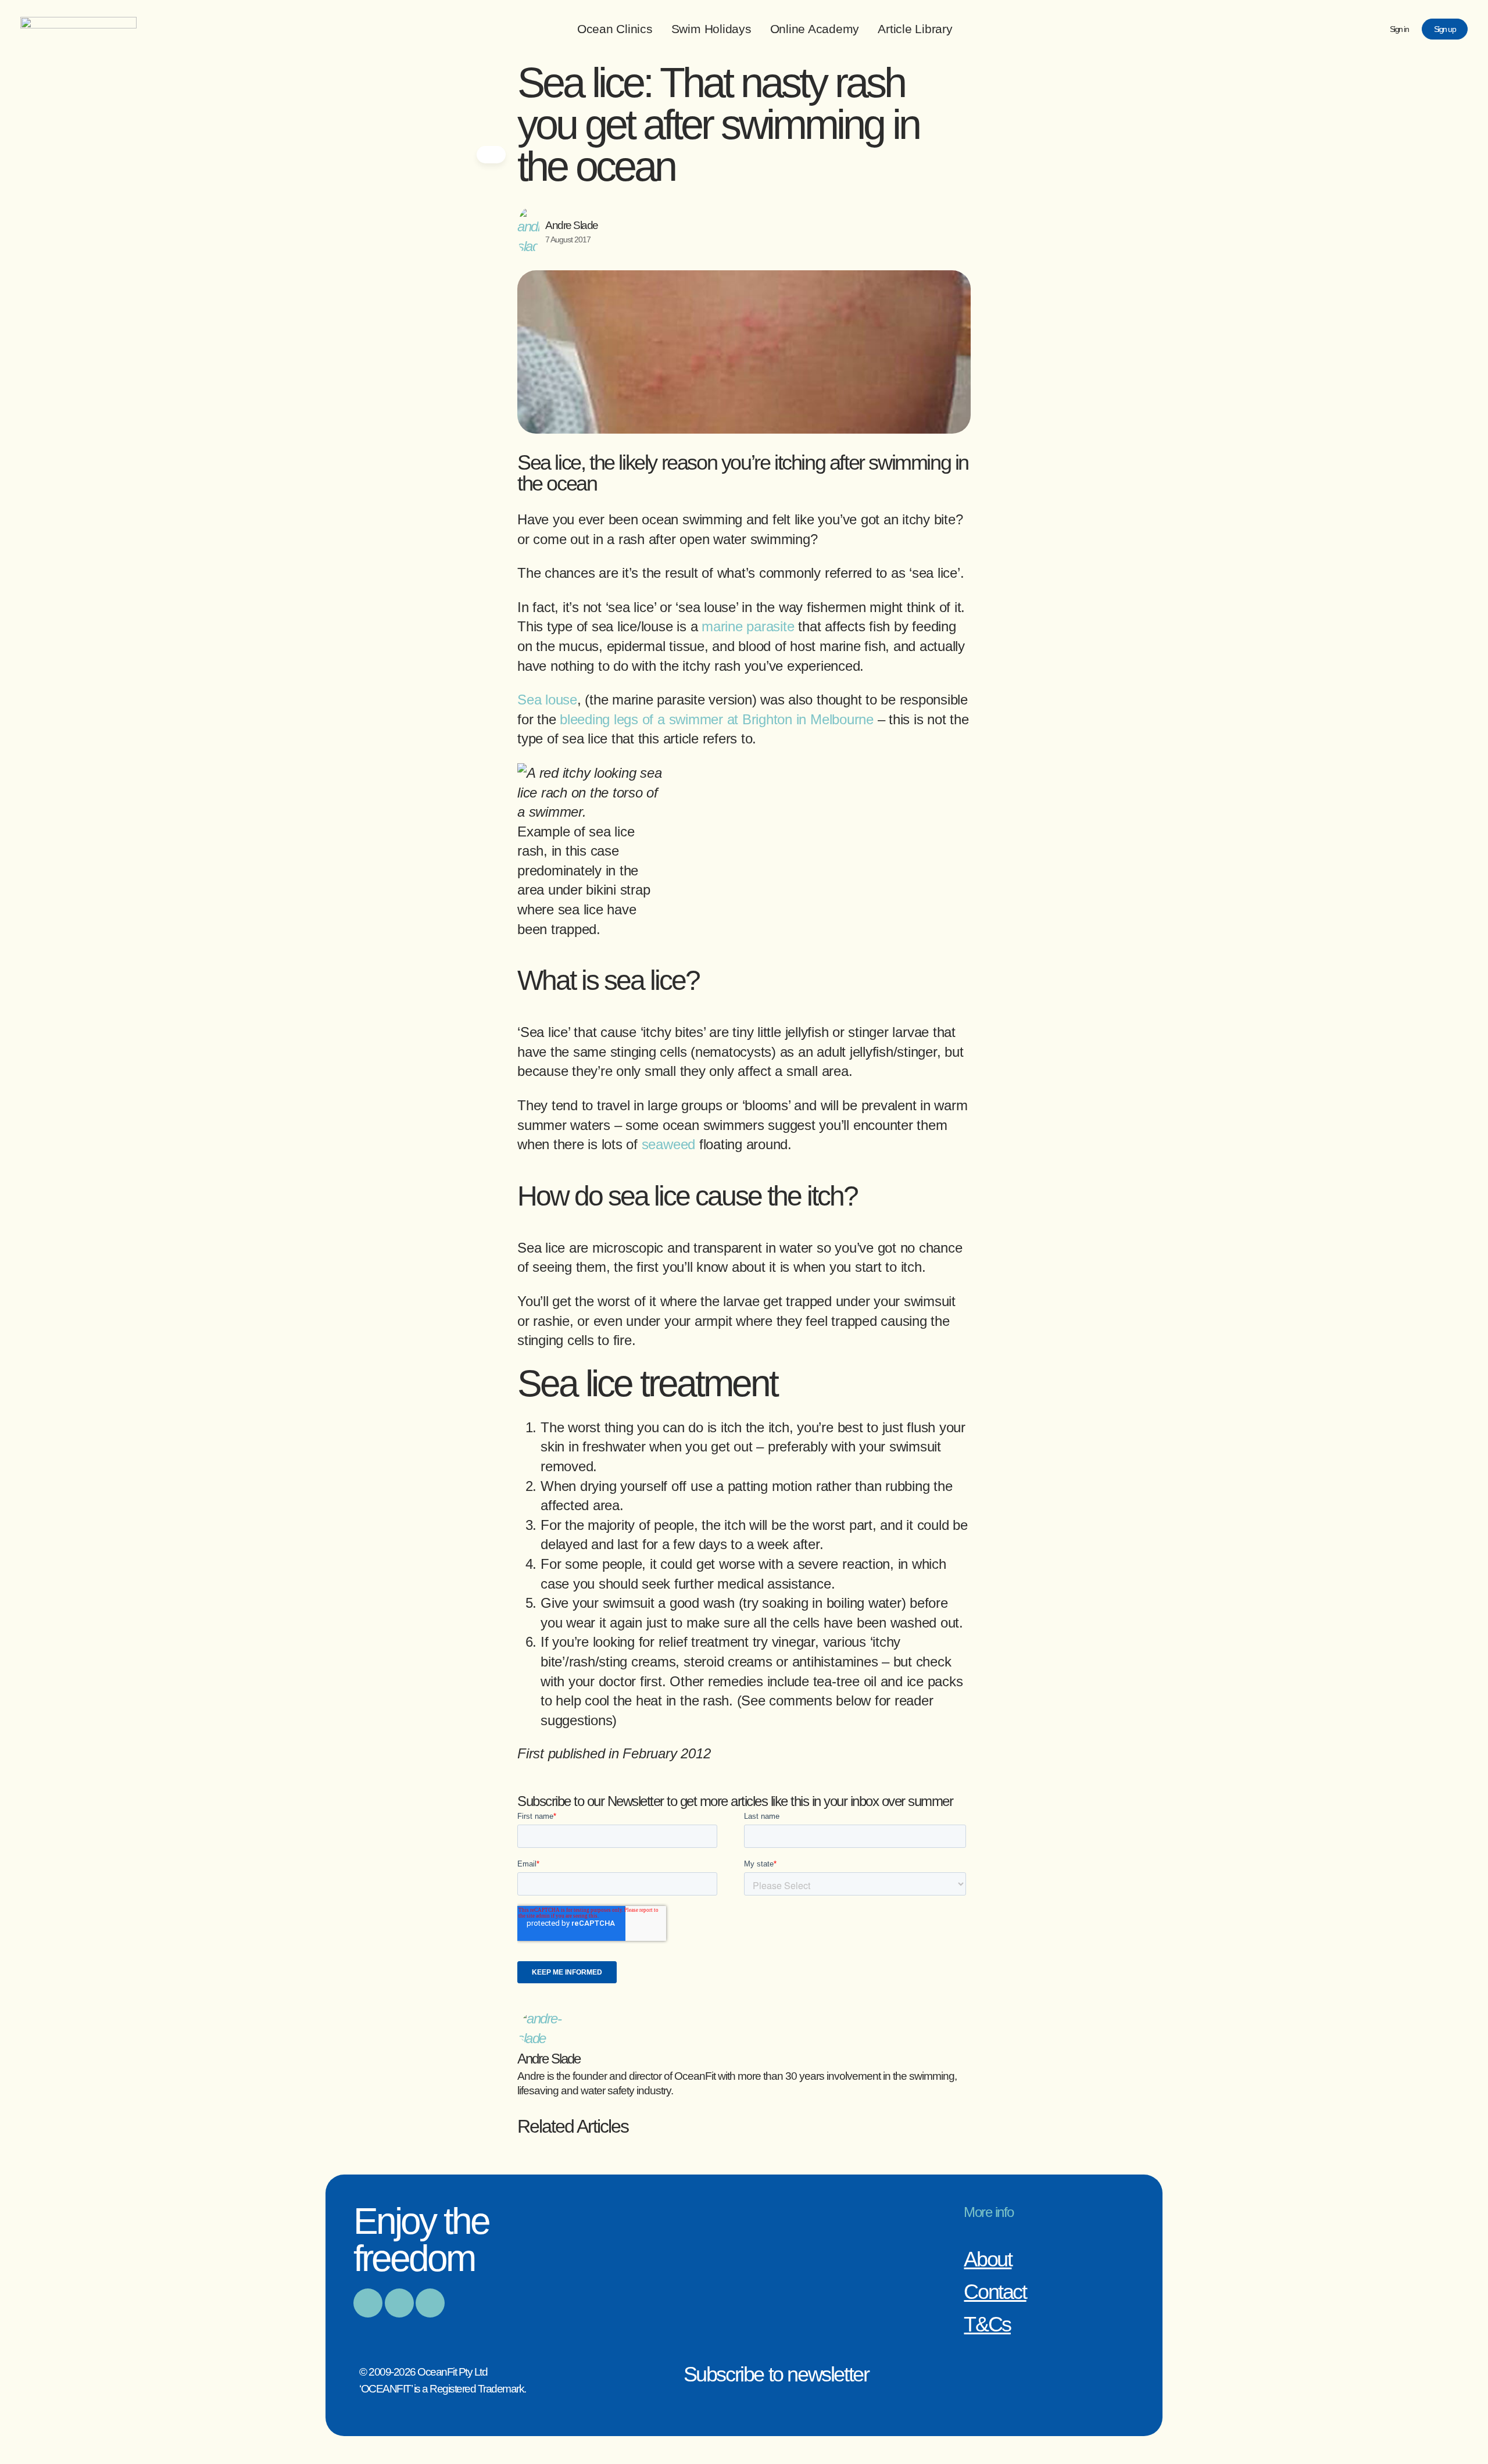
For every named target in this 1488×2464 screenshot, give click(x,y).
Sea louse (547, 700)
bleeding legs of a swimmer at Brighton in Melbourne (717, 719)
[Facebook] (368, 2303)
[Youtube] (430, 2303)
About (988, 2259)
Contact (995, 2292)
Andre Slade (572, 225)
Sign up (1445, 29)
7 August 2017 (568, 239)
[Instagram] (399, 2303)
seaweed (668, 1144)
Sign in (1399, 29)
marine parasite (748, 626)
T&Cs (987, 2324)
